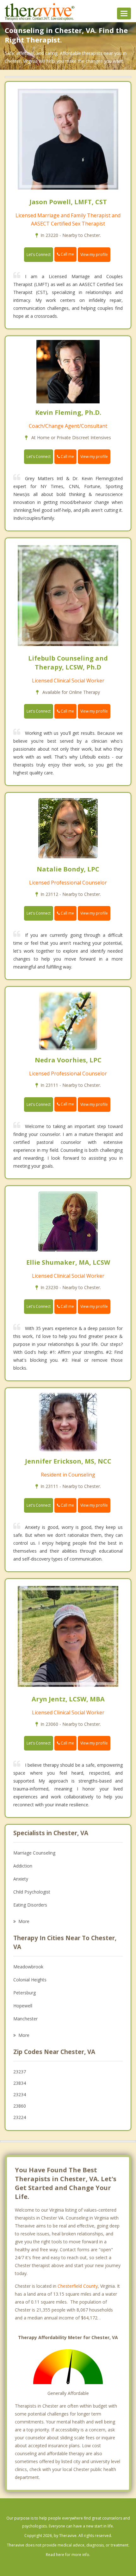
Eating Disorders (30, 1905)
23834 (20, 2083)
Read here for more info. (68, 2555)
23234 (20, 2094)
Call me (67, 254)
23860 (20, 2106)
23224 (20, 2117)
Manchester (25, 2019)
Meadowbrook (28, 1967)
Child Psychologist (32, 1892)
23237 (20, 2072)
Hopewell (23, 2006)
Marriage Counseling (34, 1853)
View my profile (94, 254)
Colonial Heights (30, 1980)
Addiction (23, 1866)
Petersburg (25, 1993)
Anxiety (21, 1879)
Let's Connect (39, 254)
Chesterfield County (78, 2286)
